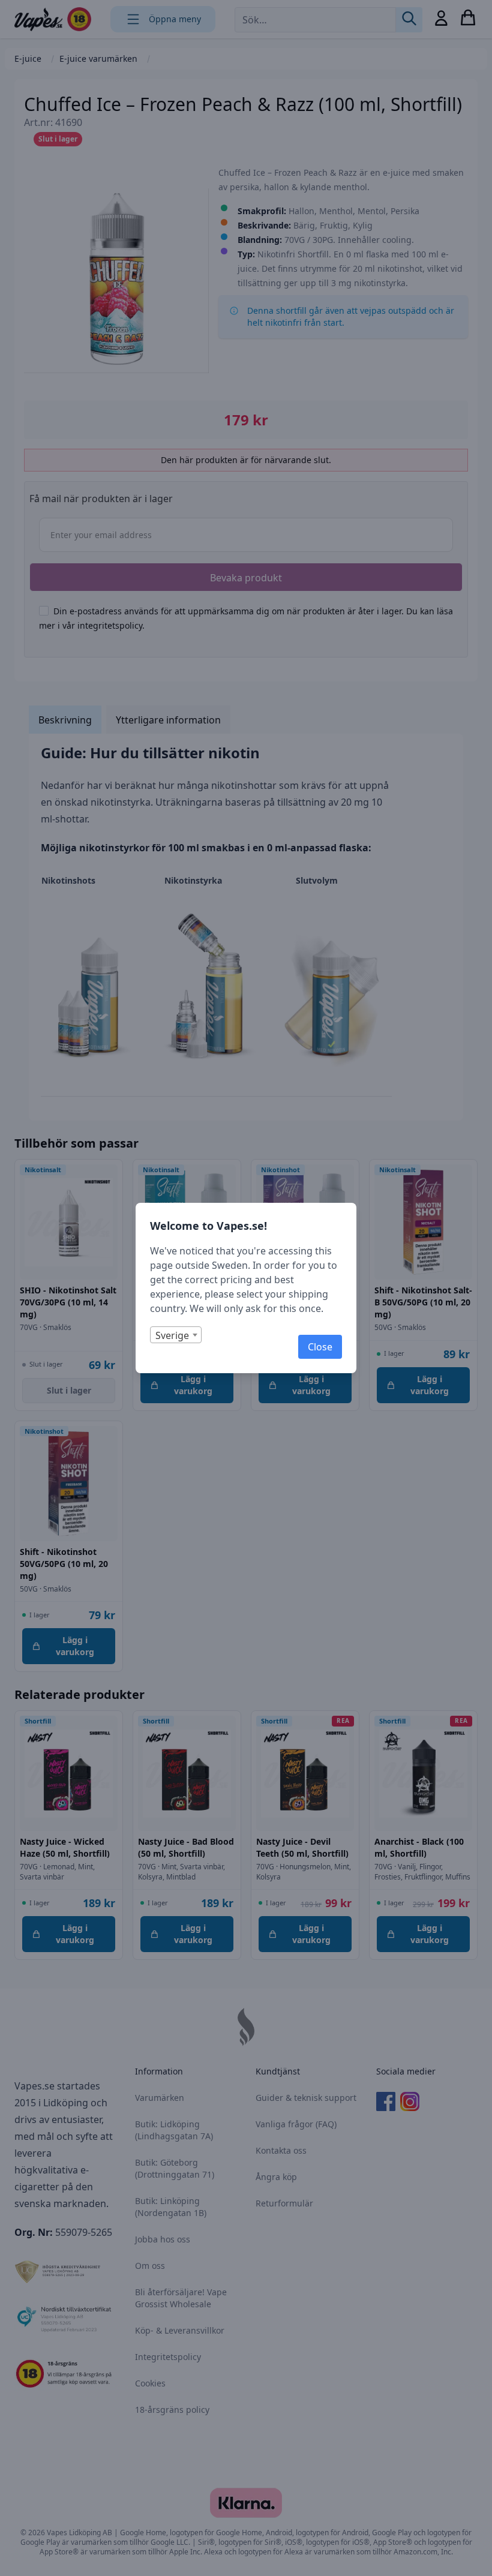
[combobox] (176, 1335)
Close (320, 1347)
